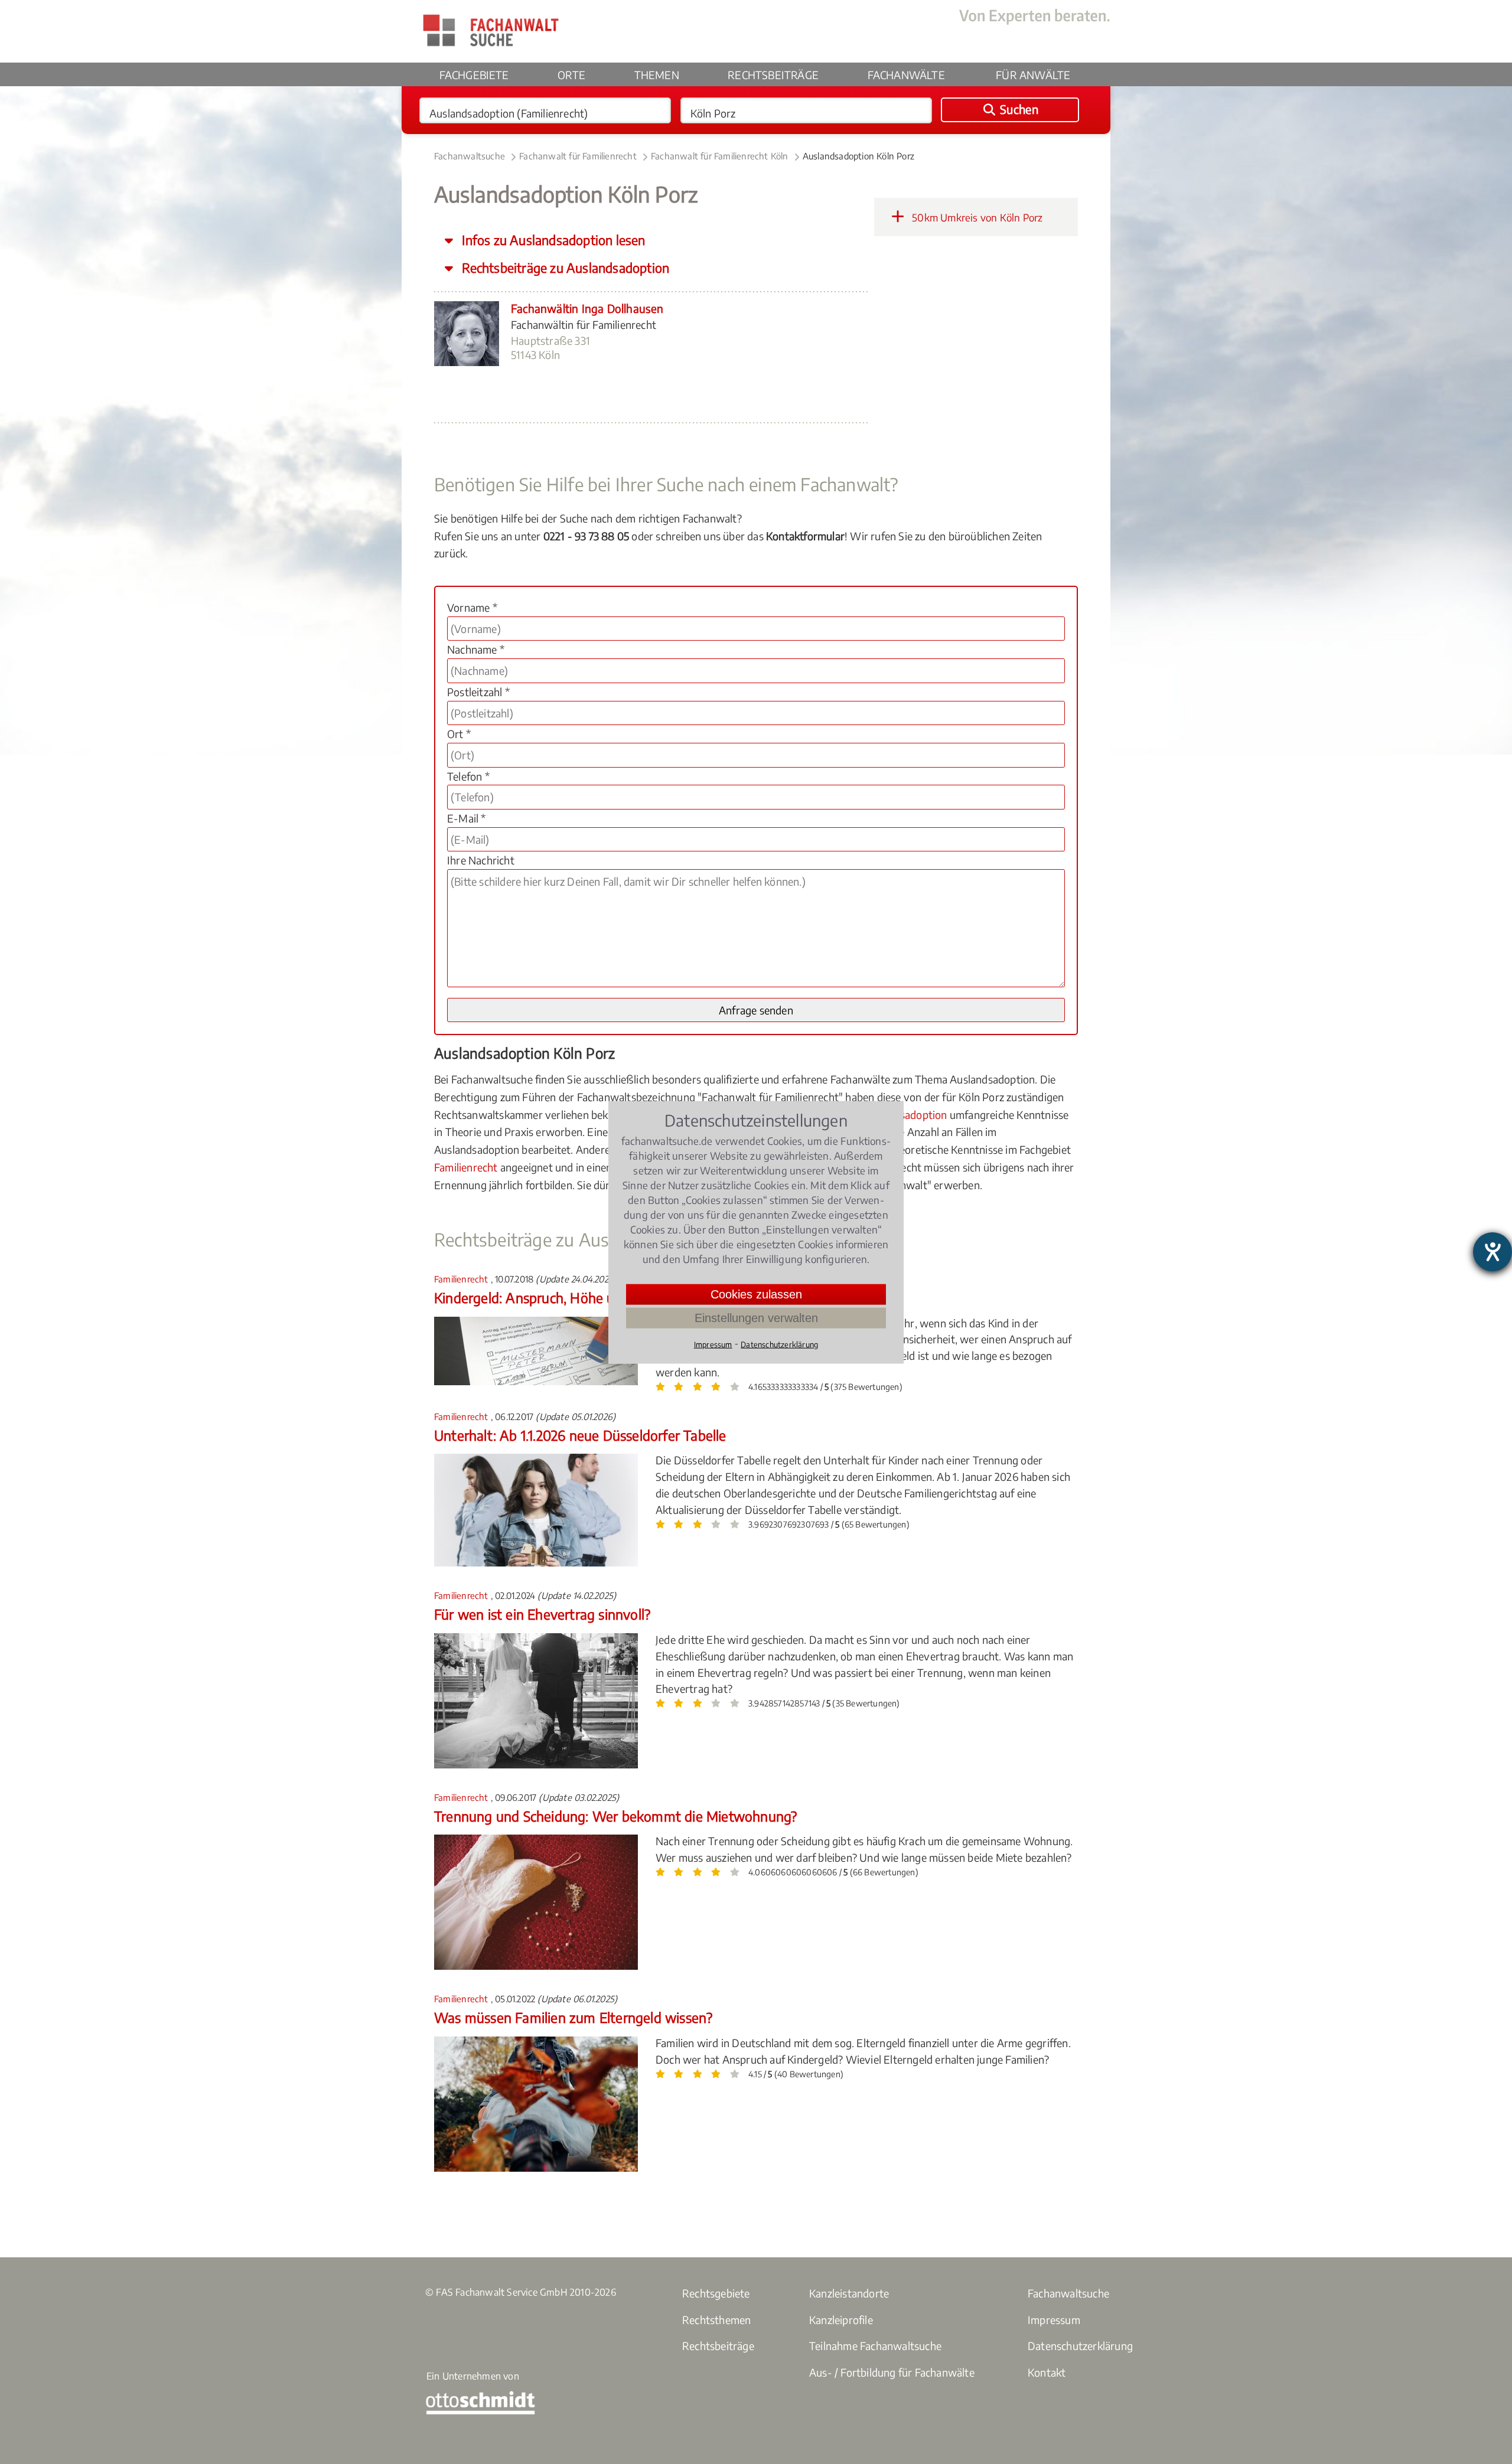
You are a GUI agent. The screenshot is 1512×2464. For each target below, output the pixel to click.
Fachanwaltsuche (470, 156)
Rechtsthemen (716, 2320)
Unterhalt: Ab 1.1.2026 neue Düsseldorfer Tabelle (580, 1435)
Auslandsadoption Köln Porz (858, 156)
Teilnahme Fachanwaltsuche (875, 2346)
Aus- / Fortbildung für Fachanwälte (892, 2372)
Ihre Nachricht (481, 860)
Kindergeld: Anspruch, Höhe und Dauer (552, 1298)
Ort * (459, 734)
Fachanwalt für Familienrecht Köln (720, 156)
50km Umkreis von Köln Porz (976, 217)
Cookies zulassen (756, 1294)
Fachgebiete (474, 75)
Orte (571, 75)
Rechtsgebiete (716, 2293)
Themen (657, 75)
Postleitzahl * (478, 692)
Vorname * (472, 607)
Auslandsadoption (904, 1114)
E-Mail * (467, 818)
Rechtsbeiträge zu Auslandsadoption (564, 268)
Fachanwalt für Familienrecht (578, 156)
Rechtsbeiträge (773, 75)
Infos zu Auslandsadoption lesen (552, 240)
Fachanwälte (906, 75)
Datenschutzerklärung (1080, 2346)
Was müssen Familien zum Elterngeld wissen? (573, 2017)
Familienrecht (466, 1167)
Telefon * (468, 776)
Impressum (1054, 2320)
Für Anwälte (1033, 75)
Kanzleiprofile (841, 2320)
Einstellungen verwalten (756, 1317)
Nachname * (476, 649)
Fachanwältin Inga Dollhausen (587, 308)
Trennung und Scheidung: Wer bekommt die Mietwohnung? (615, 1816)
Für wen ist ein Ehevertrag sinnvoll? (542, 1614)
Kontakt (1047, 2372)
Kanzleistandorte (849, 2293)
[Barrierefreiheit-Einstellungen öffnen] (1493, 1252)
